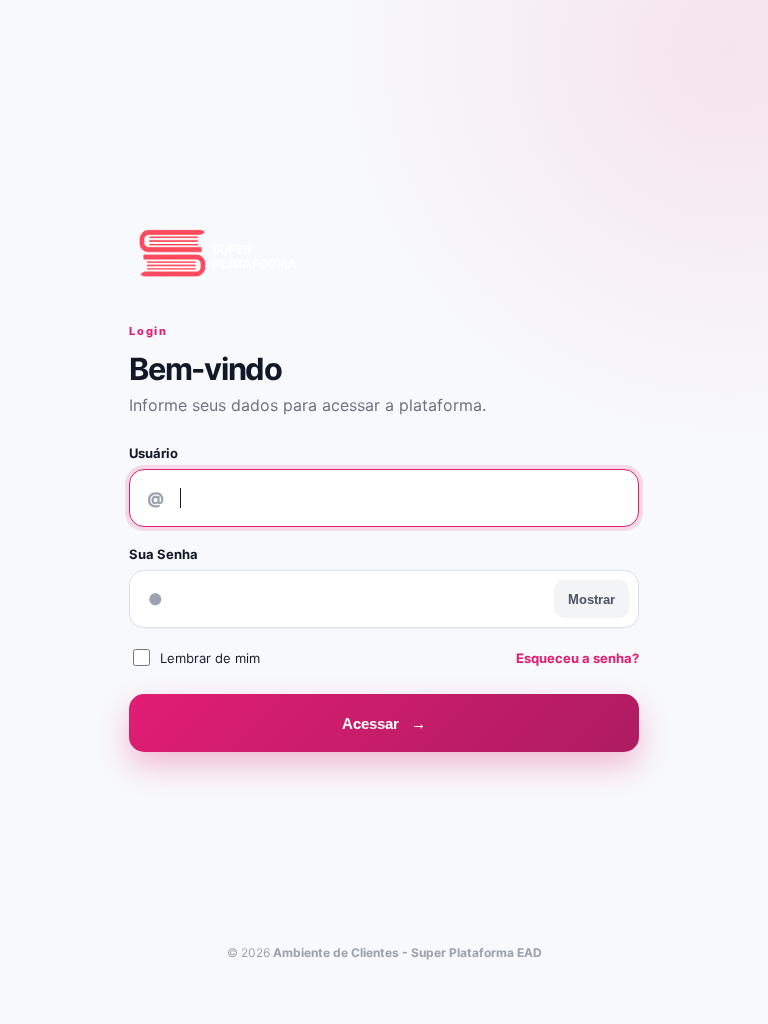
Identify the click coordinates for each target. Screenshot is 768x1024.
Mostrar (591, 599)
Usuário (153, 453)
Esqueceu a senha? (577, 658)
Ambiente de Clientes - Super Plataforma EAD (407, 952)
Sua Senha (163, 554)
